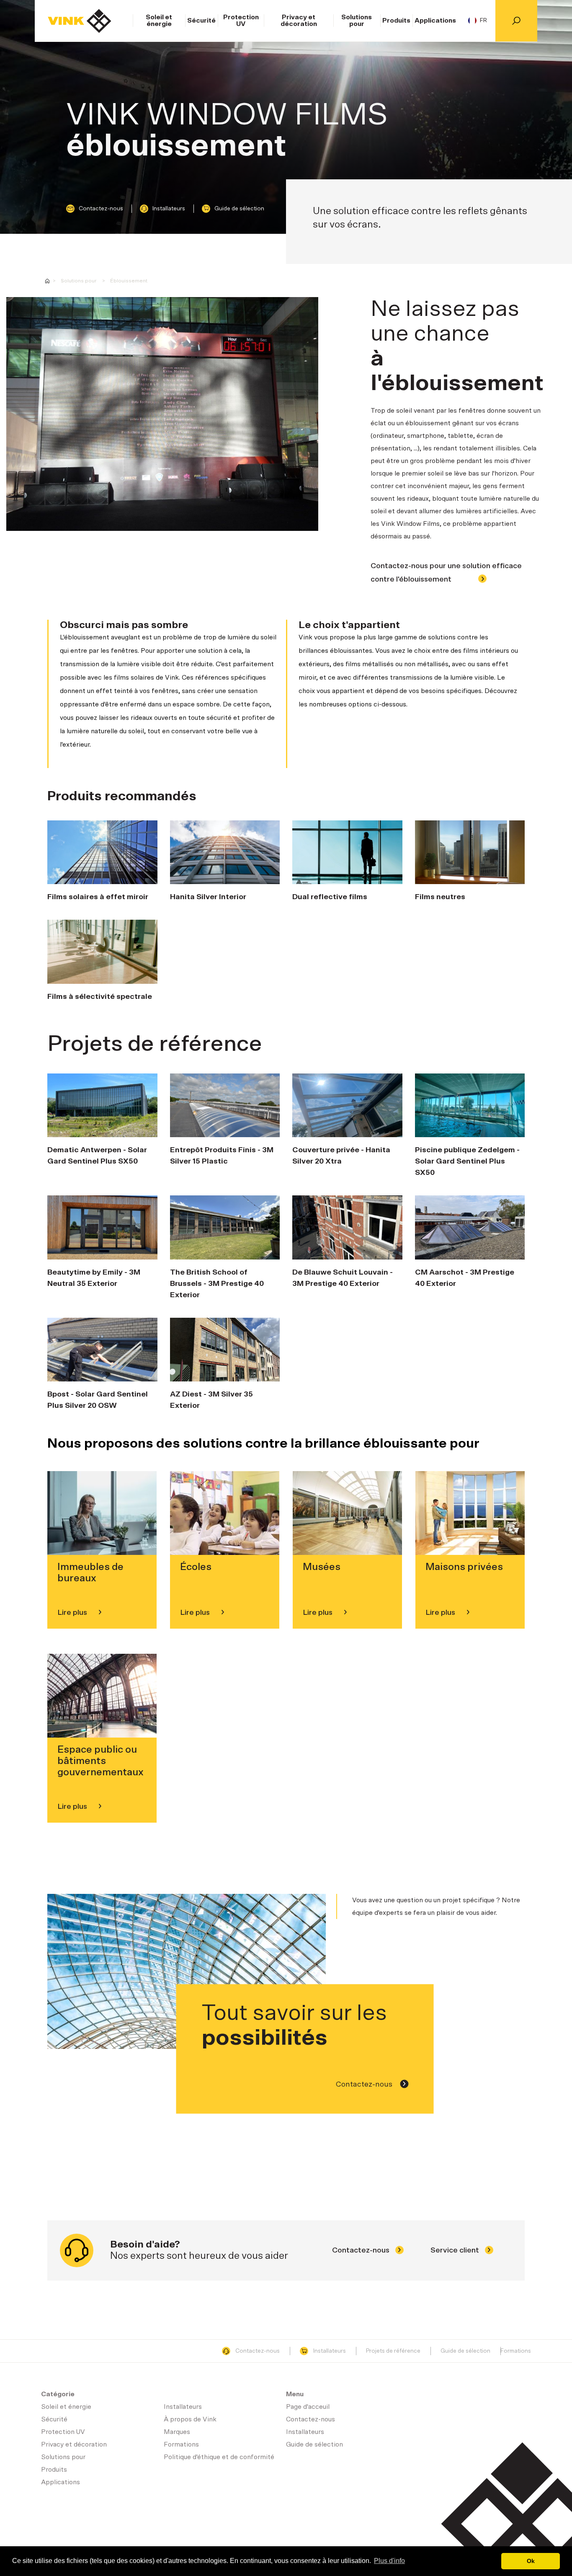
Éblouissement (129, 281)
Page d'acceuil (80, 21)
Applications (435, 21)
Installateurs (169, 209)
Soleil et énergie (159, 21)
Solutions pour (357, 21)
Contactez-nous (101, 209)
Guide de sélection (239, 209)
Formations (516, 2351)
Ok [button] (531, 2561)
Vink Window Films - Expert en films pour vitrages (47, 281)
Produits (396, 21)
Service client (456, 2250)
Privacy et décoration (299, 21)
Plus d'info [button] (389, 2561)
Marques (177, 2432)
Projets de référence (393, 2351)
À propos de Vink (190, 2419)
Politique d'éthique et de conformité (219, 2457)
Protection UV (241, 21)
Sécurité (201, 21)
